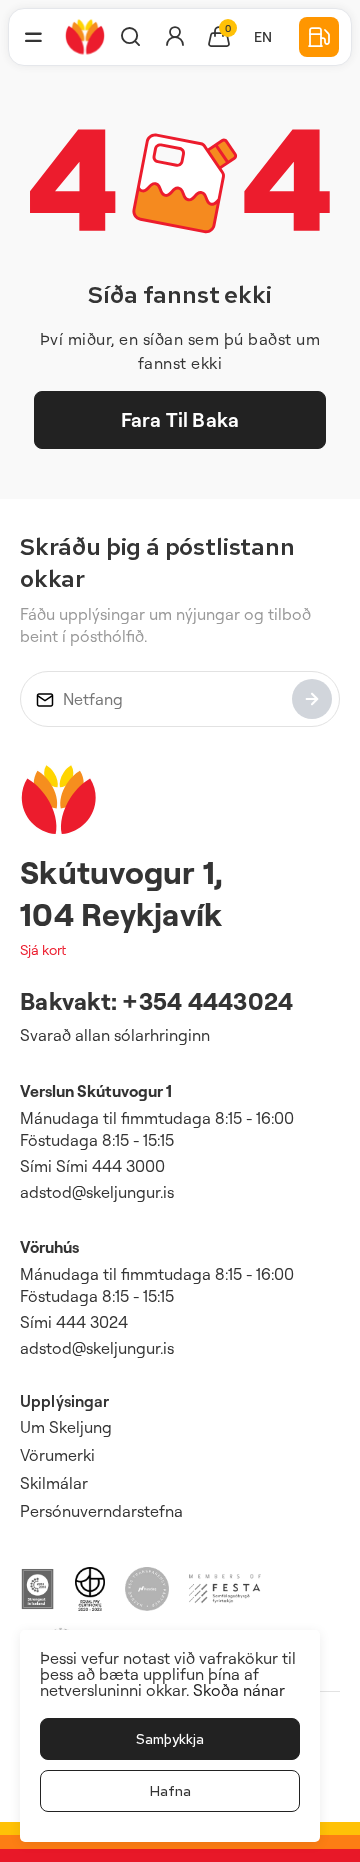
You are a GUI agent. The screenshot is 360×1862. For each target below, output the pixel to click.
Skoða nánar (239, 1690)
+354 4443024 (207, 1001)
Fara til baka (180, 419)
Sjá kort (43, 949)
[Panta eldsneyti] (319, 37)
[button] (33, 37)
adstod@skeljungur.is (97, 1192)
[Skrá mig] (312, 699)
